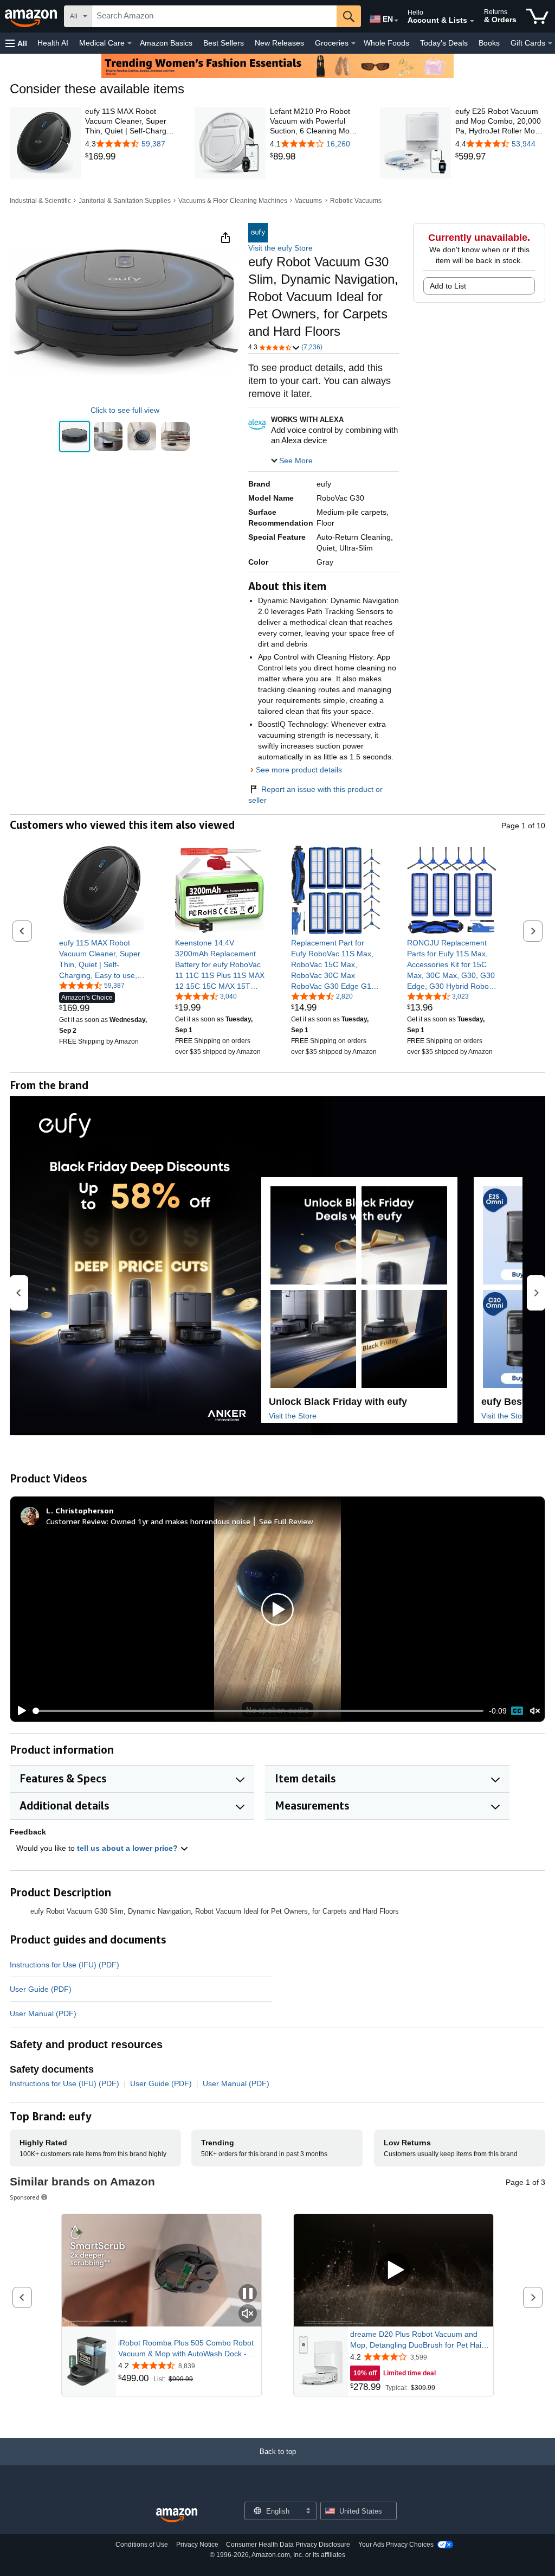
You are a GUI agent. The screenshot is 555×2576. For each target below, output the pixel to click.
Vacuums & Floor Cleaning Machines (233, 201)
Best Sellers (224, 43)
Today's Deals (444, 43)
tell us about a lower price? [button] (128, 1848)
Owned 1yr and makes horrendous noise (180, 1521)
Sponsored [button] (25, 2197)
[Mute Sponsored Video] (248, 2314)
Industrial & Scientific (40, 201)
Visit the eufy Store (280, 248)
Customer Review (76, 1521)
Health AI (53, 43)
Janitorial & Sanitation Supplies (125, 201)
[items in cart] (537, 16)
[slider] (258, 1711)
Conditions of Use (142, 2545)
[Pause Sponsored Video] (248, 2294)
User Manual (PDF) (43, 2014)
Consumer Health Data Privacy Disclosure (288, 2545)
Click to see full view (125, 410)
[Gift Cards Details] (550, 43)
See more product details (299, 770)
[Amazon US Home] (177, 2516)
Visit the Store (293, 1416)
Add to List (448, 286)
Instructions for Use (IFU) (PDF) (64, 1965)
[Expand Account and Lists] (472, 21)
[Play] (19, 1711)
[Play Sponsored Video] (393, 2270)
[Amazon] (32, 16)
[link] (130, 157)
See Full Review (286, 1521)
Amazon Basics (166, 43)
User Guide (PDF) (41, 1989)
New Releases (279, 43)
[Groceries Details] (353, 43)
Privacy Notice (197, 2545)
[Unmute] (535, 1711)
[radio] (75, 436)
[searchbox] (214, 16)
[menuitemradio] (517, 1711)
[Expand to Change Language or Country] (396, 21)
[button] (16, 43)
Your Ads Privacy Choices (396, 2545)
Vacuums (308, 201)
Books (489, 43)
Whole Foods (386, 43)
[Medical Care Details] (130, 43)
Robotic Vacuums (356, 201)
